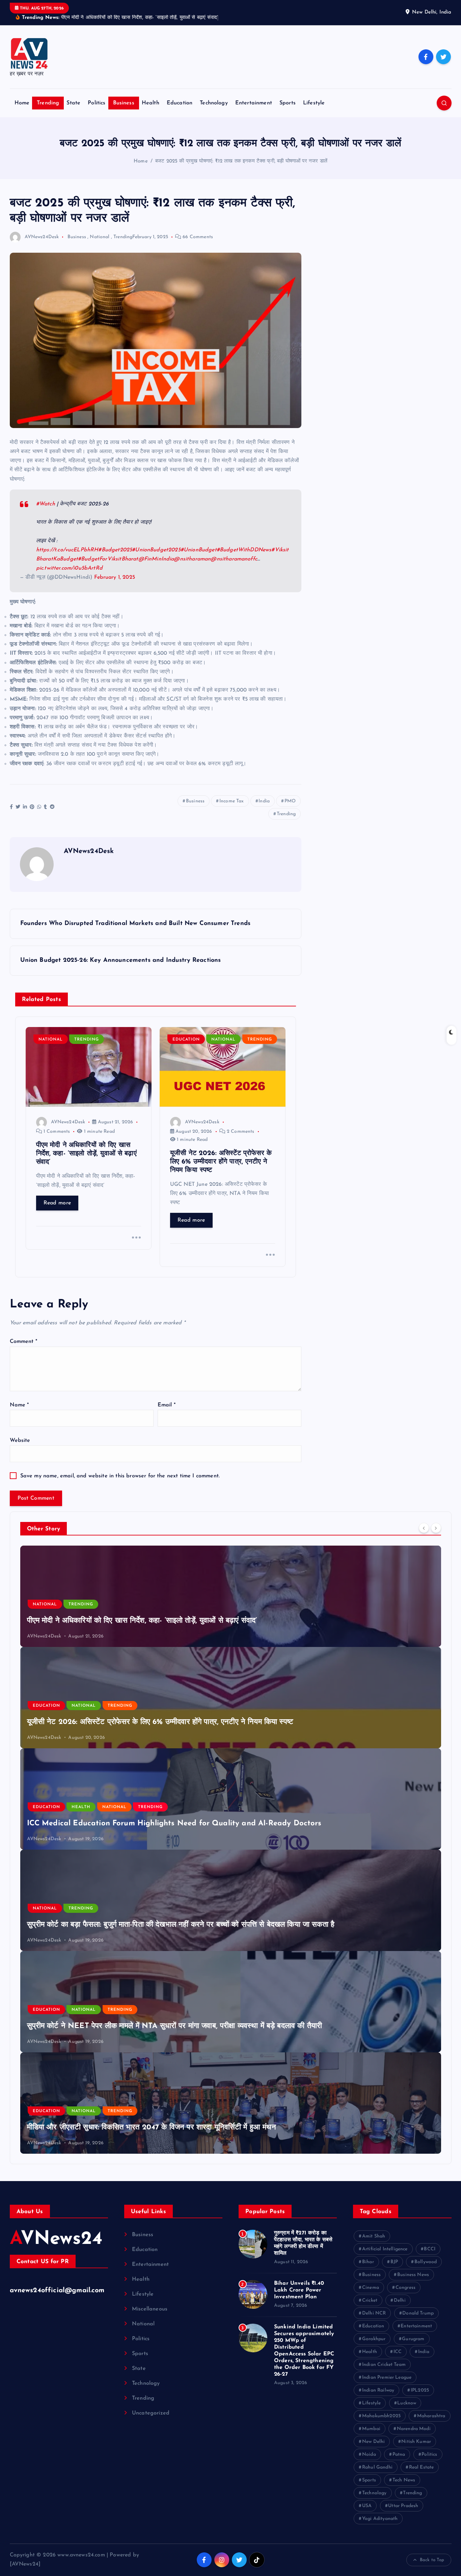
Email (167, 1405)
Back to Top (432, 2560)
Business (124, 103)
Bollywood (426, 2262)
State (73, 103)
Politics (97, 103)
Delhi (400, 2300)
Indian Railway (378, 2390)
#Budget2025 (115, 550)
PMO (290, 801)
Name (19, 1405)
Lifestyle (314, 103)
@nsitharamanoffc (234, 559)
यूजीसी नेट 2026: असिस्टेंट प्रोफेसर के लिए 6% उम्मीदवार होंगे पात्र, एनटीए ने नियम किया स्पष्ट (160, 1722)
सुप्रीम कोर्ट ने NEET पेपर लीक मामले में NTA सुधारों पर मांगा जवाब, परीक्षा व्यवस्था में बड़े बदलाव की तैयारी (175, 2026)
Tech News (404, 2480)
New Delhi (373, 2442)
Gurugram (413, 2339)
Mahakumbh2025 (381, 2416)
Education (180, 103)
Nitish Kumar (416, 2442)
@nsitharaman (192, 559)
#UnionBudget (199, 550)
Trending (48, 103)
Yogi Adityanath (380, 2519)
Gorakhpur (374, 2339)
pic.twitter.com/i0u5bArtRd (69, 568)
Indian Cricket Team (384, 2365)
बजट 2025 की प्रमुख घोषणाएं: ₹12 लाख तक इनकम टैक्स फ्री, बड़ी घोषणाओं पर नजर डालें (241, 161)
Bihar (368, 2262)
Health (151, 103)
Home (22, 103)
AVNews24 (56, 2239)
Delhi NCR (374, 2313)
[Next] (436, 1528)
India (264, 801)
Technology (214, 103)
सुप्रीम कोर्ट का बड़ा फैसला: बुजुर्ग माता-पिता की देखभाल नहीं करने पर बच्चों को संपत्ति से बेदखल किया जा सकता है (181, 1925)
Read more (57, 1203)
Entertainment (254, 103)
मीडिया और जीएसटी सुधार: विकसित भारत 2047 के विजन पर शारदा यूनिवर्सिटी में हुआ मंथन (152, 2128)
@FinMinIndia (156, 559)
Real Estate (422, 2467)
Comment (23, 1342)
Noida (369, 2455)
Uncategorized (151, 2413)
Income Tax (232, 801)
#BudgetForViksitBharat (108, 559)
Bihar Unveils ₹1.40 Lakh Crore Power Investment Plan (299, 2290)
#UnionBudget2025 (156, 550)
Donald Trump (418, 2313)
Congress (405, 2288)
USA (367, 2506)
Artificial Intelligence (385, 2249)
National (100, 237)
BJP (394, 2262)
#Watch (46, 504)
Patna (399, 2455)
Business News (413, 2275)
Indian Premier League (387, 2378)
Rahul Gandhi (377, 2467)
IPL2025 (420, 2390)
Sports (288, 103)
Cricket (370, 2300)
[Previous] (424, 1528)
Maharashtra (431, 2416)
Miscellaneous (150, 2309)
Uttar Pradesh (403, 2506)
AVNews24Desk (42, 237)
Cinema (371, 2288)
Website (20, 1441)
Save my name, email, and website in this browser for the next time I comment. (120, 1476)
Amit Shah (374, 2236)
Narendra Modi (414, 2429)
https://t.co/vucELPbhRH (67, 550)
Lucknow (407, 2403)
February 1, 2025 (115, 577)
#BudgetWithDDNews (244, 550)
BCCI (430, 2249)
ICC (398, 2352)
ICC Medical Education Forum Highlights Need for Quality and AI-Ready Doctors (174, 1823)
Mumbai (371, 2429)
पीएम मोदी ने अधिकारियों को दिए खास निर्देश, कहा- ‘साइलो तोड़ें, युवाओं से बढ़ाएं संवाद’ (142, 1621)
